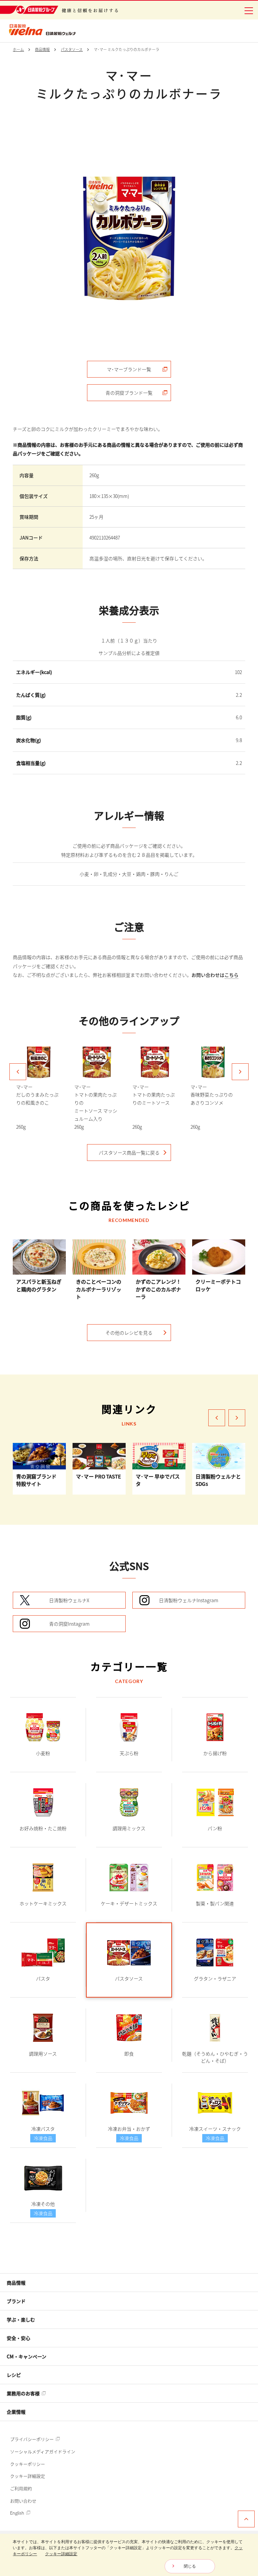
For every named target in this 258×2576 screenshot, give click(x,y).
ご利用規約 (21, 2488)
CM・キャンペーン (27, 2356)
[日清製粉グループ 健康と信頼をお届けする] (59, 10)
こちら (231, 975)
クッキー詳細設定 (28, 2476)
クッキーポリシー (28, 2464)
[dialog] (129, 2555)
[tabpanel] (129, 238)
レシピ (14, 2375)
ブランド (16, 2301)
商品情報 (16, 2283)
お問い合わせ (23, 2501)
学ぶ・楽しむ (21, 2319)
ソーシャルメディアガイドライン (43, 2451)
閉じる (190, 2566)
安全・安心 (18, 2338)
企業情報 (16, 2412)
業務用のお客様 (24, 2393)
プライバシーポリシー (32, 2439)
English (18, 2513)
